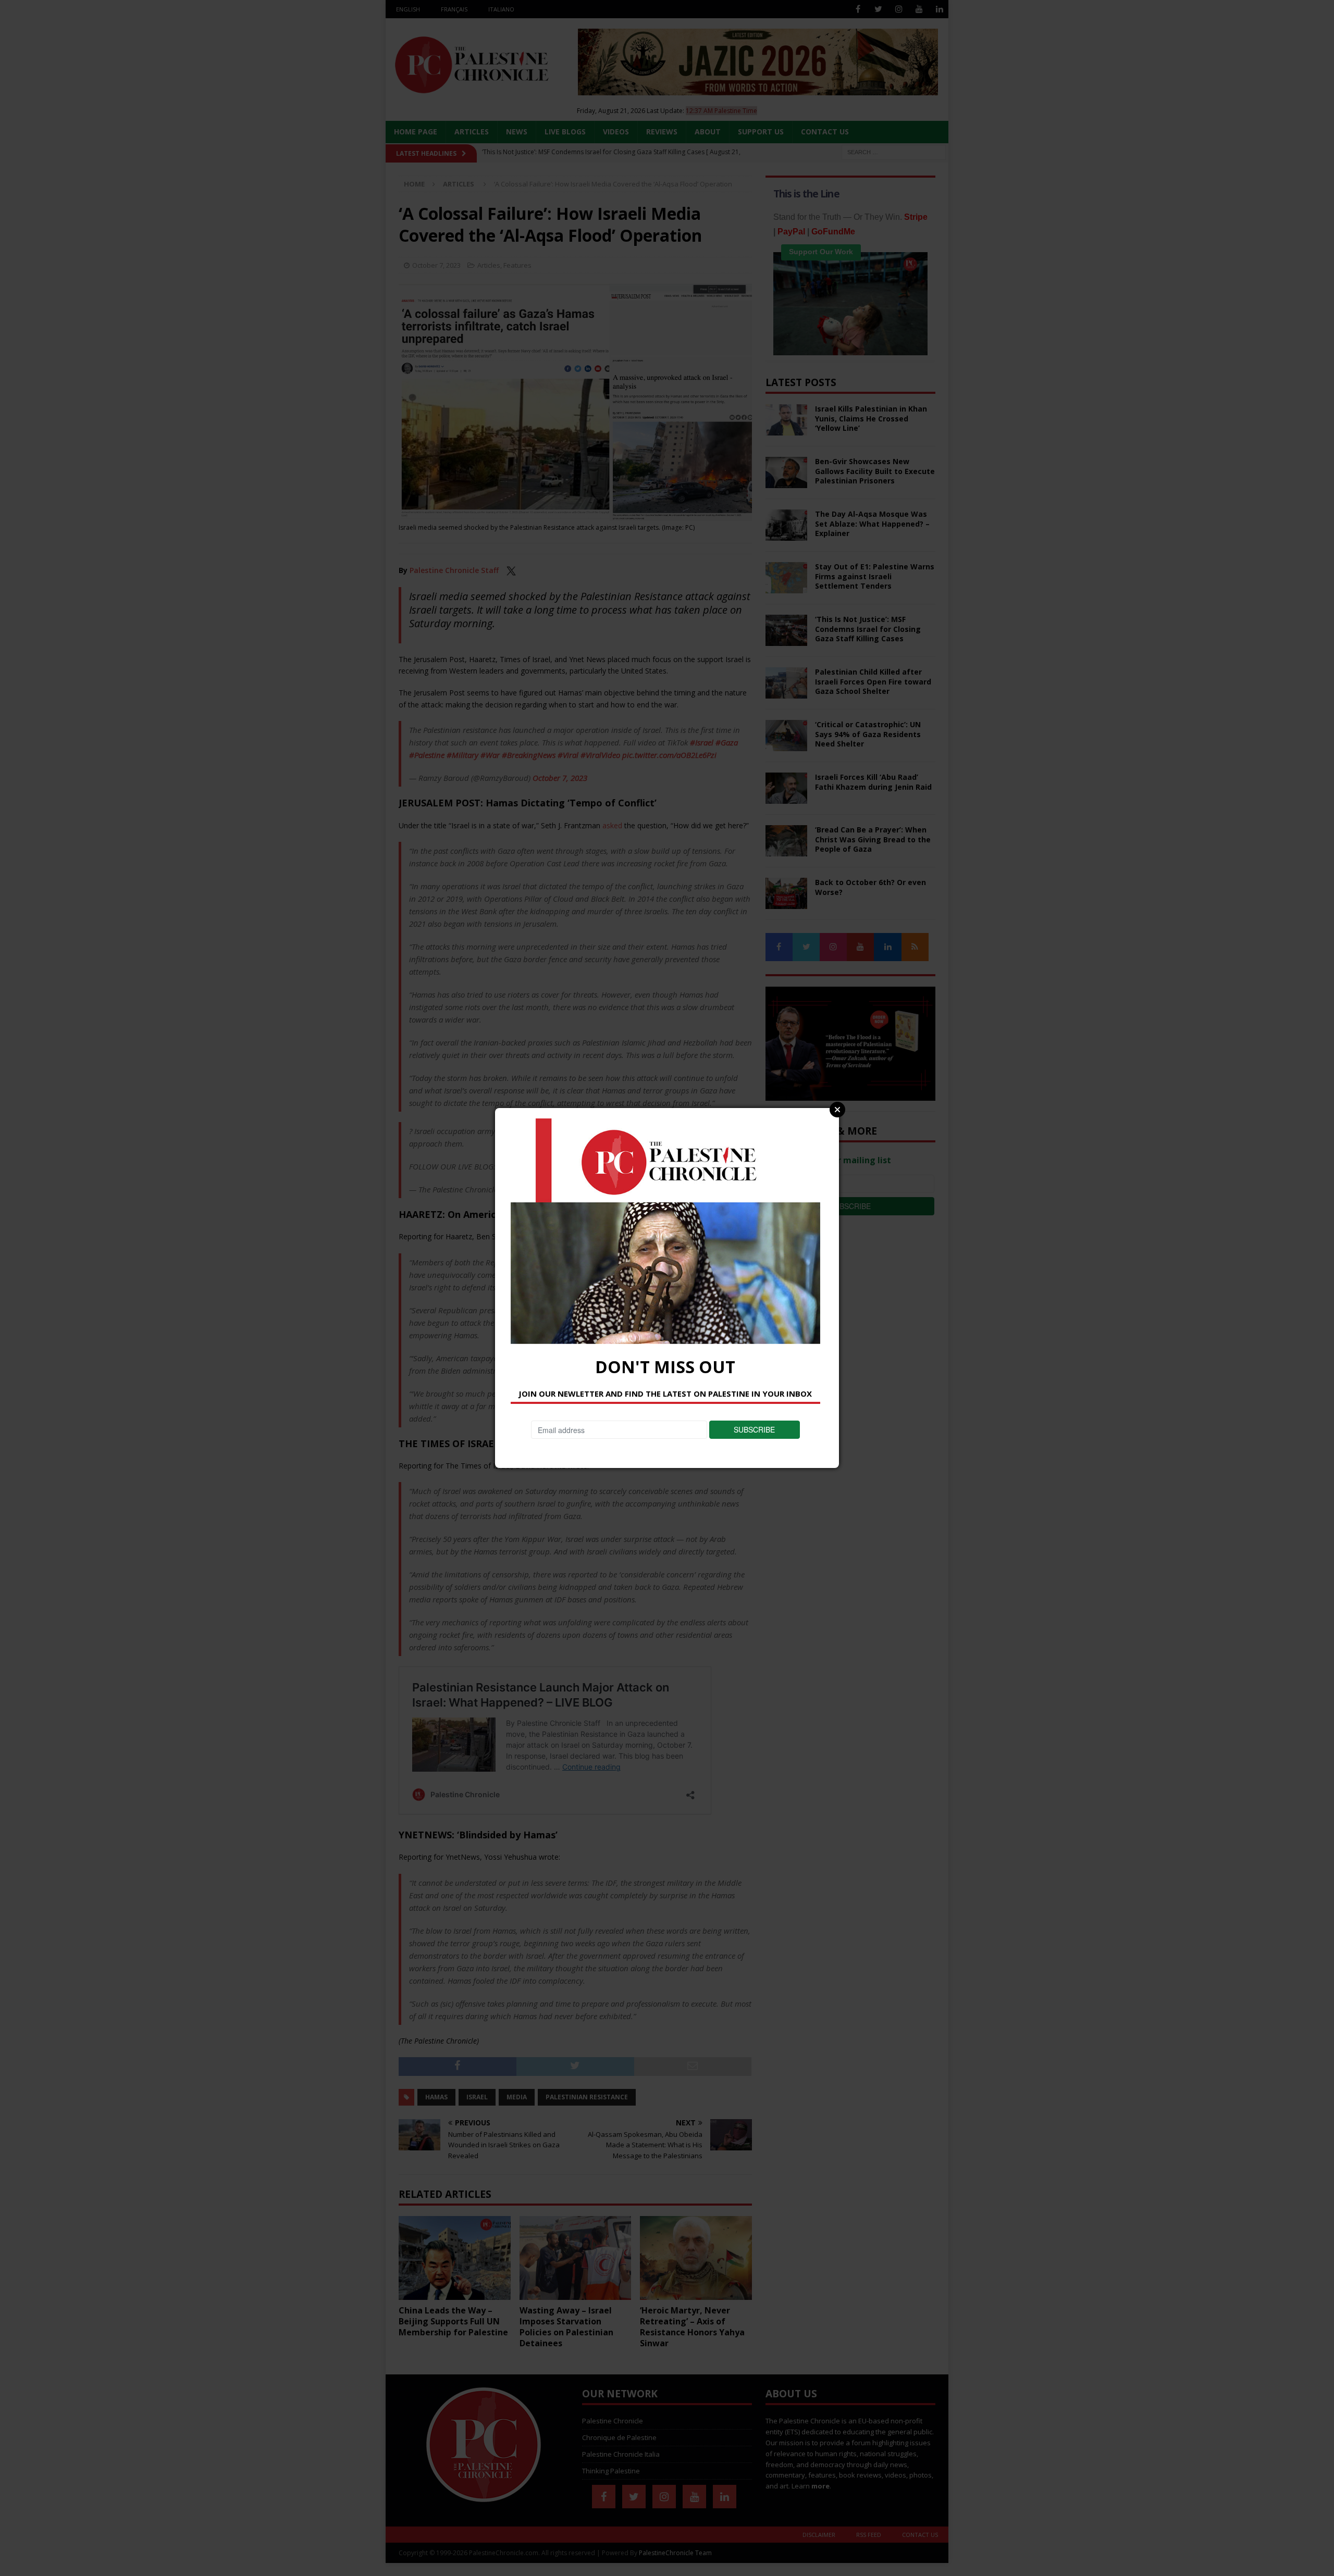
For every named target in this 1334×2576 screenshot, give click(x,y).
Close (837, 1110)
